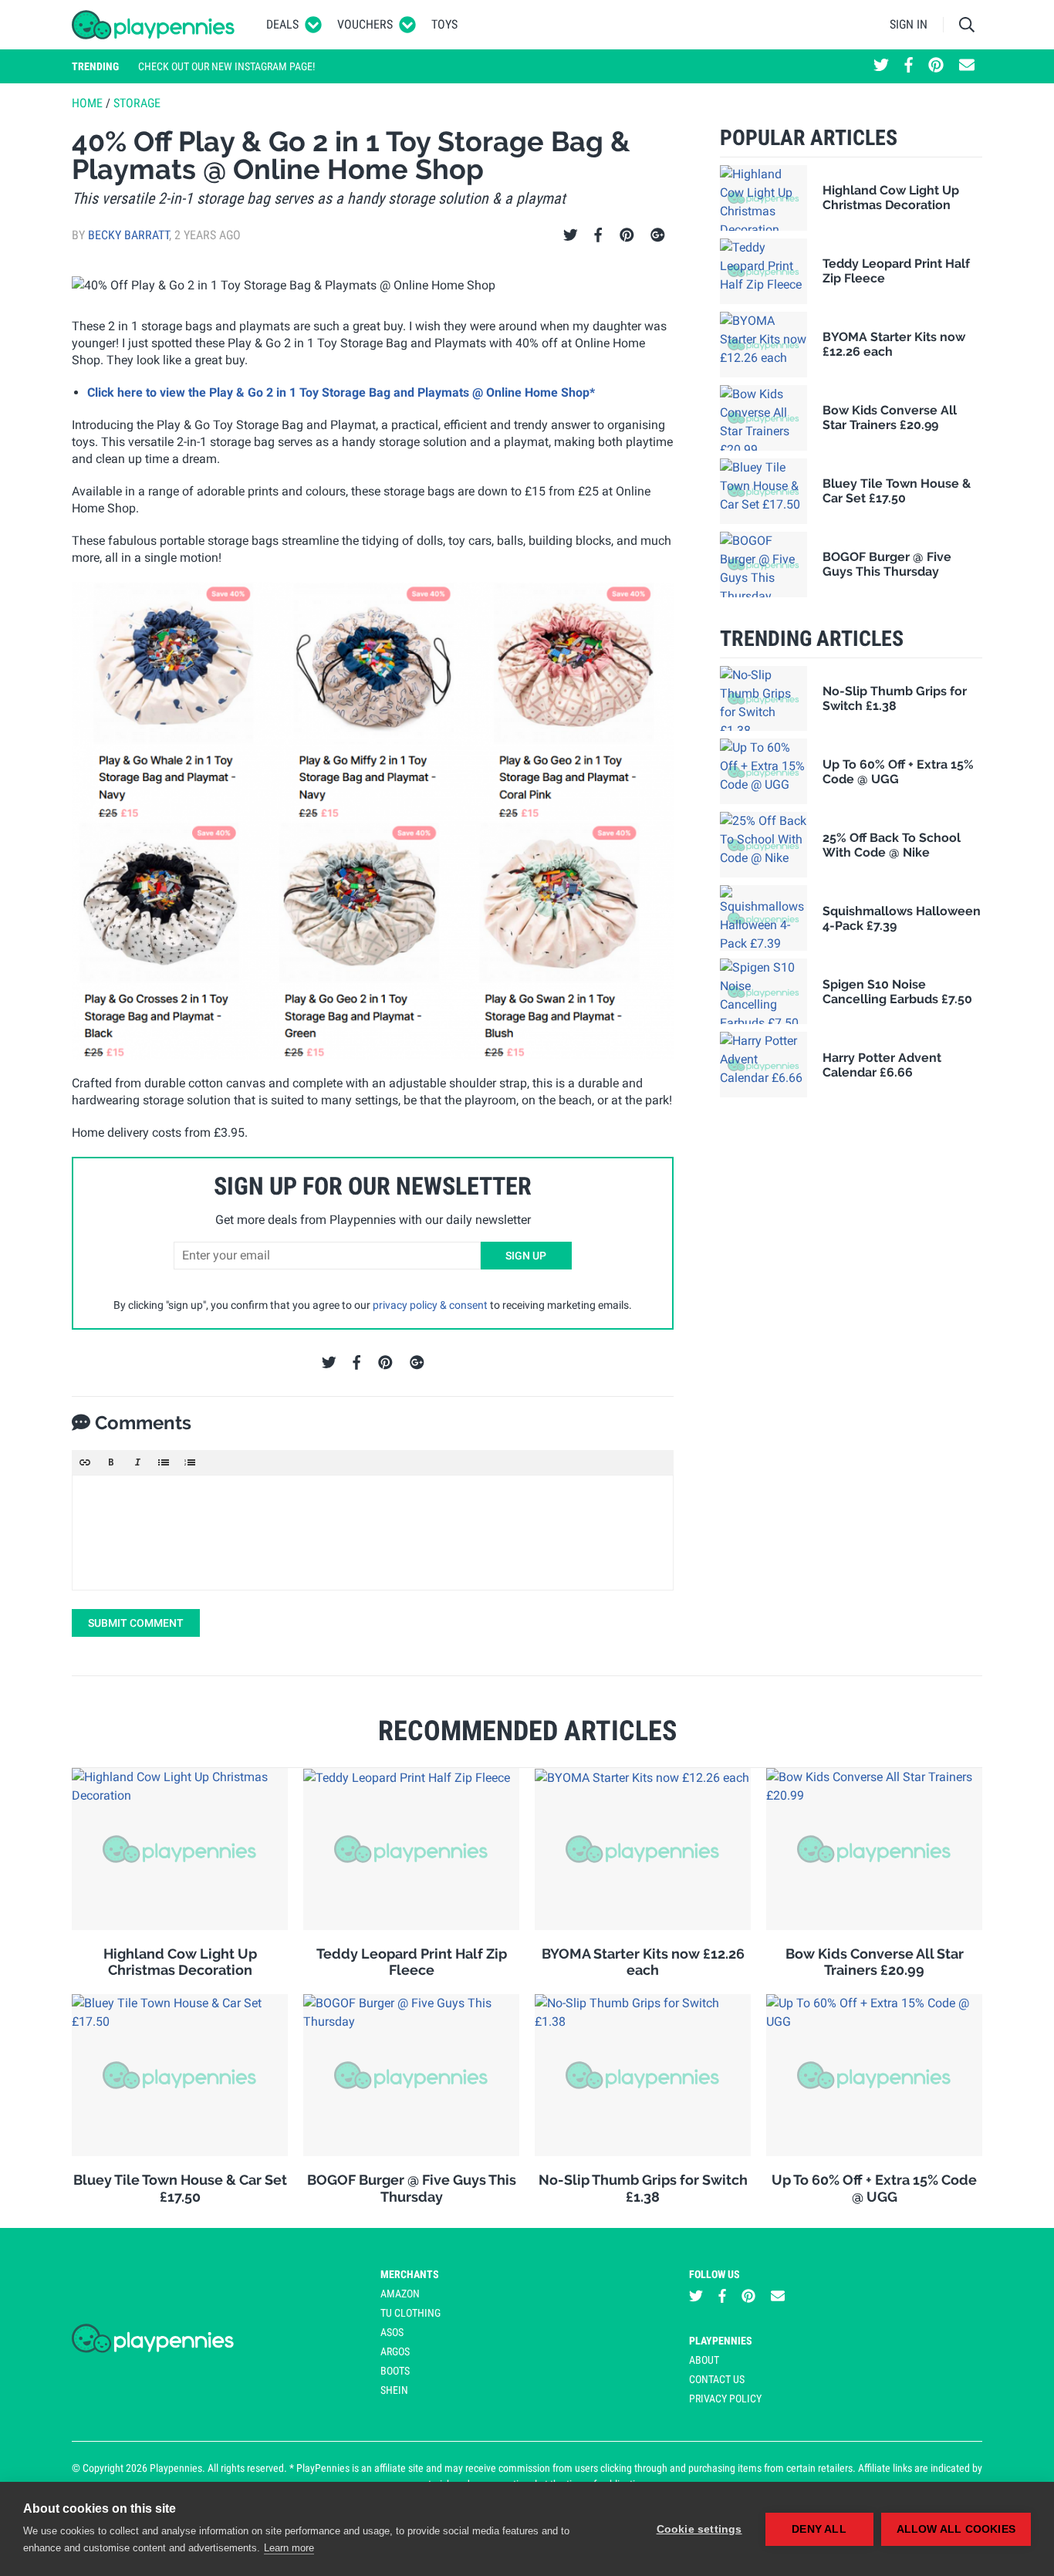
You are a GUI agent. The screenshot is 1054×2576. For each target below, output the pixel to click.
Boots (395, 2371)
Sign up (526, 1256)
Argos (395, 2351)
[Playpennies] (154, 25)
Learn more (289, 2548)
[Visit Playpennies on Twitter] (881, 66)
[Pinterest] (627, 235)
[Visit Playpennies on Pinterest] (936, 66)
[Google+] (658, 235)
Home (87, 103)
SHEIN (394, 2390)
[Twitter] (571, 235)
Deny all (819, 2529)
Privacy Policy (725, 2399)
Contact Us (717, 2379)
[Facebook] (598, 235)
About (704, 2360)
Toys (444, 24)
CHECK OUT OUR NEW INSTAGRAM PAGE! (226, 66)
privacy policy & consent (430, 1305)
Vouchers (365, 24)
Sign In (909, 24)
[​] (373, 1533)
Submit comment (136, 1623)
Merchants (410, 2274)
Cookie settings (699, 2529)
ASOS (392, 2332)
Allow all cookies (956, 2529)
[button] (85, 1462)
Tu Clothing (410, 2313)
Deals (282, 24)
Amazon (400, 2294)
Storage (137, 103)
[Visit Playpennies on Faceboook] (909, 66)
